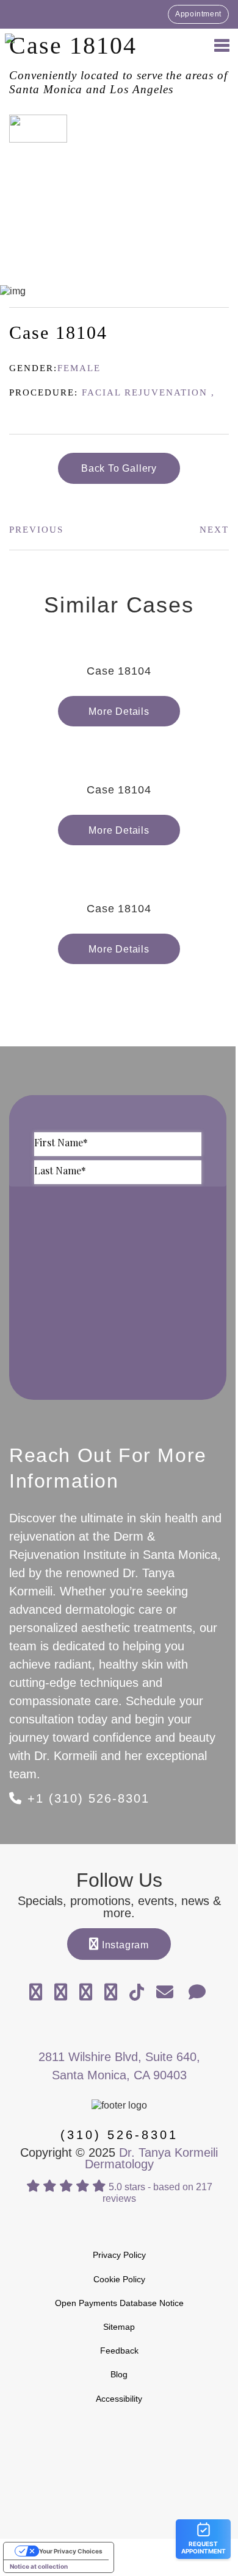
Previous (36, 530)
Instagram (124, 1945)
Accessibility (119, 2399)
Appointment (198, 14)
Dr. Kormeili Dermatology (73, 44)
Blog (119, 2374)
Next (214, 530)
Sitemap (119, 2327)
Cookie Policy (119, 2279)
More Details (119, 711)
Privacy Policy (119, 2255)
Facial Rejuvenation (145, 392)
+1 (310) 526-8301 (86, 1798)
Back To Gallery (119, 468)
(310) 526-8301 (119, 2135)
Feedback (119, 2351)
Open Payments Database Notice (119, 2303)
